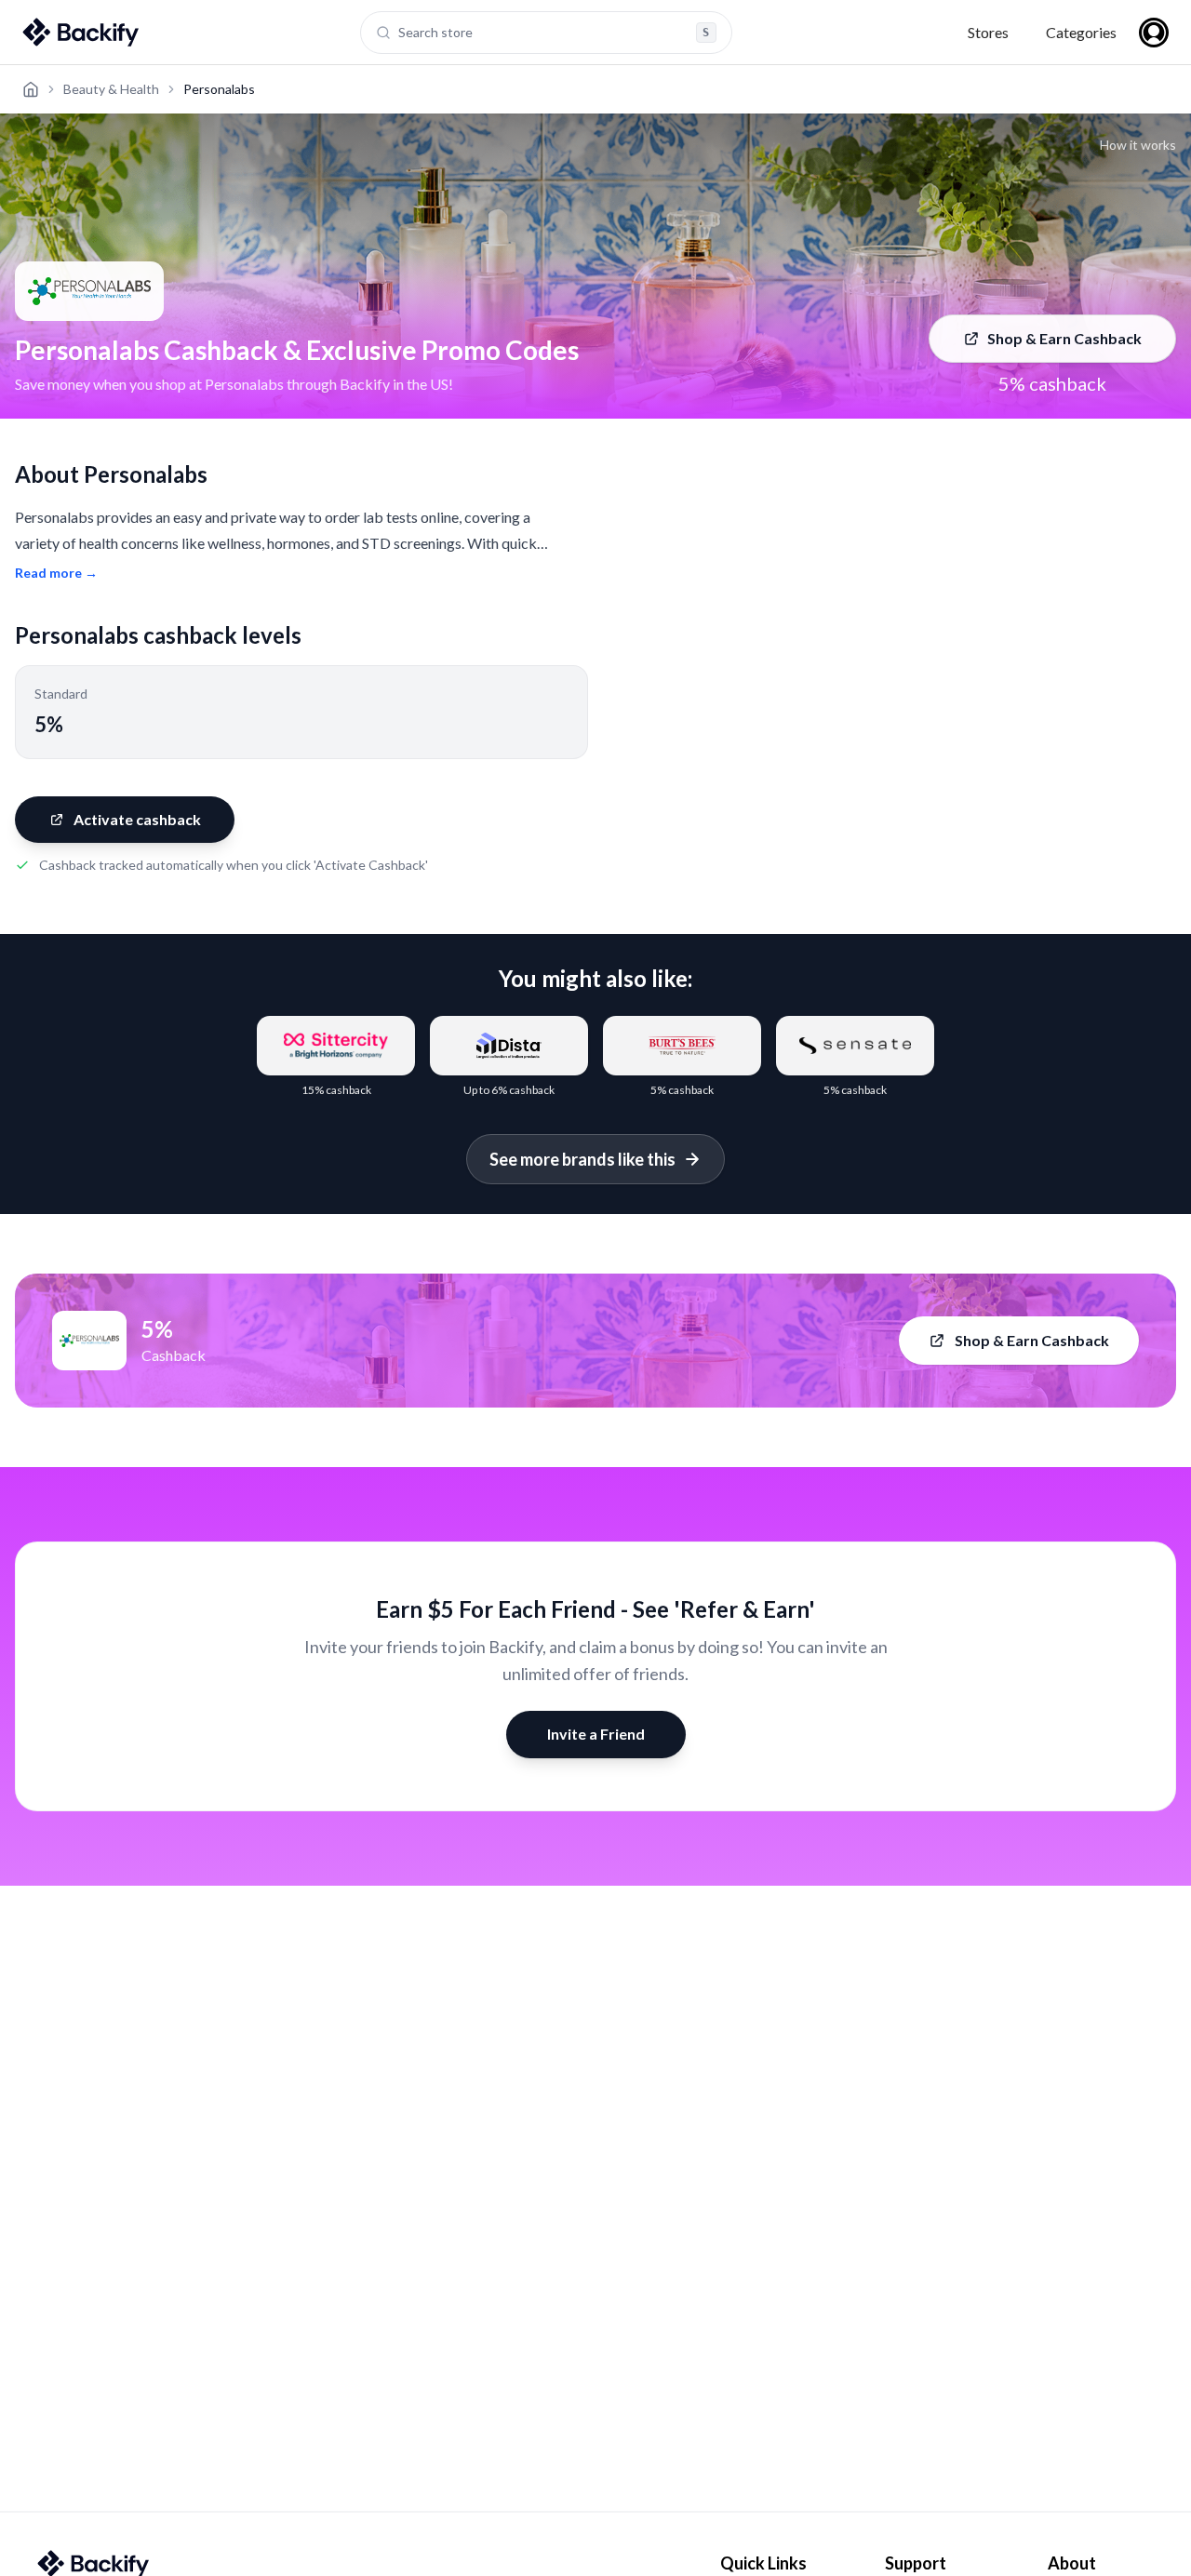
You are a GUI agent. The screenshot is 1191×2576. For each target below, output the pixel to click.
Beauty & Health (111, 89)
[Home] (31, 89)
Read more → (56, 573)
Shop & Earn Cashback (1064, 338)
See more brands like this (582, 1159)
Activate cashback (137, 819)
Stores (988, 32)
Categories (1081, 32)
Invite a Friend (596, 1734)
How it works (1138, 145)
